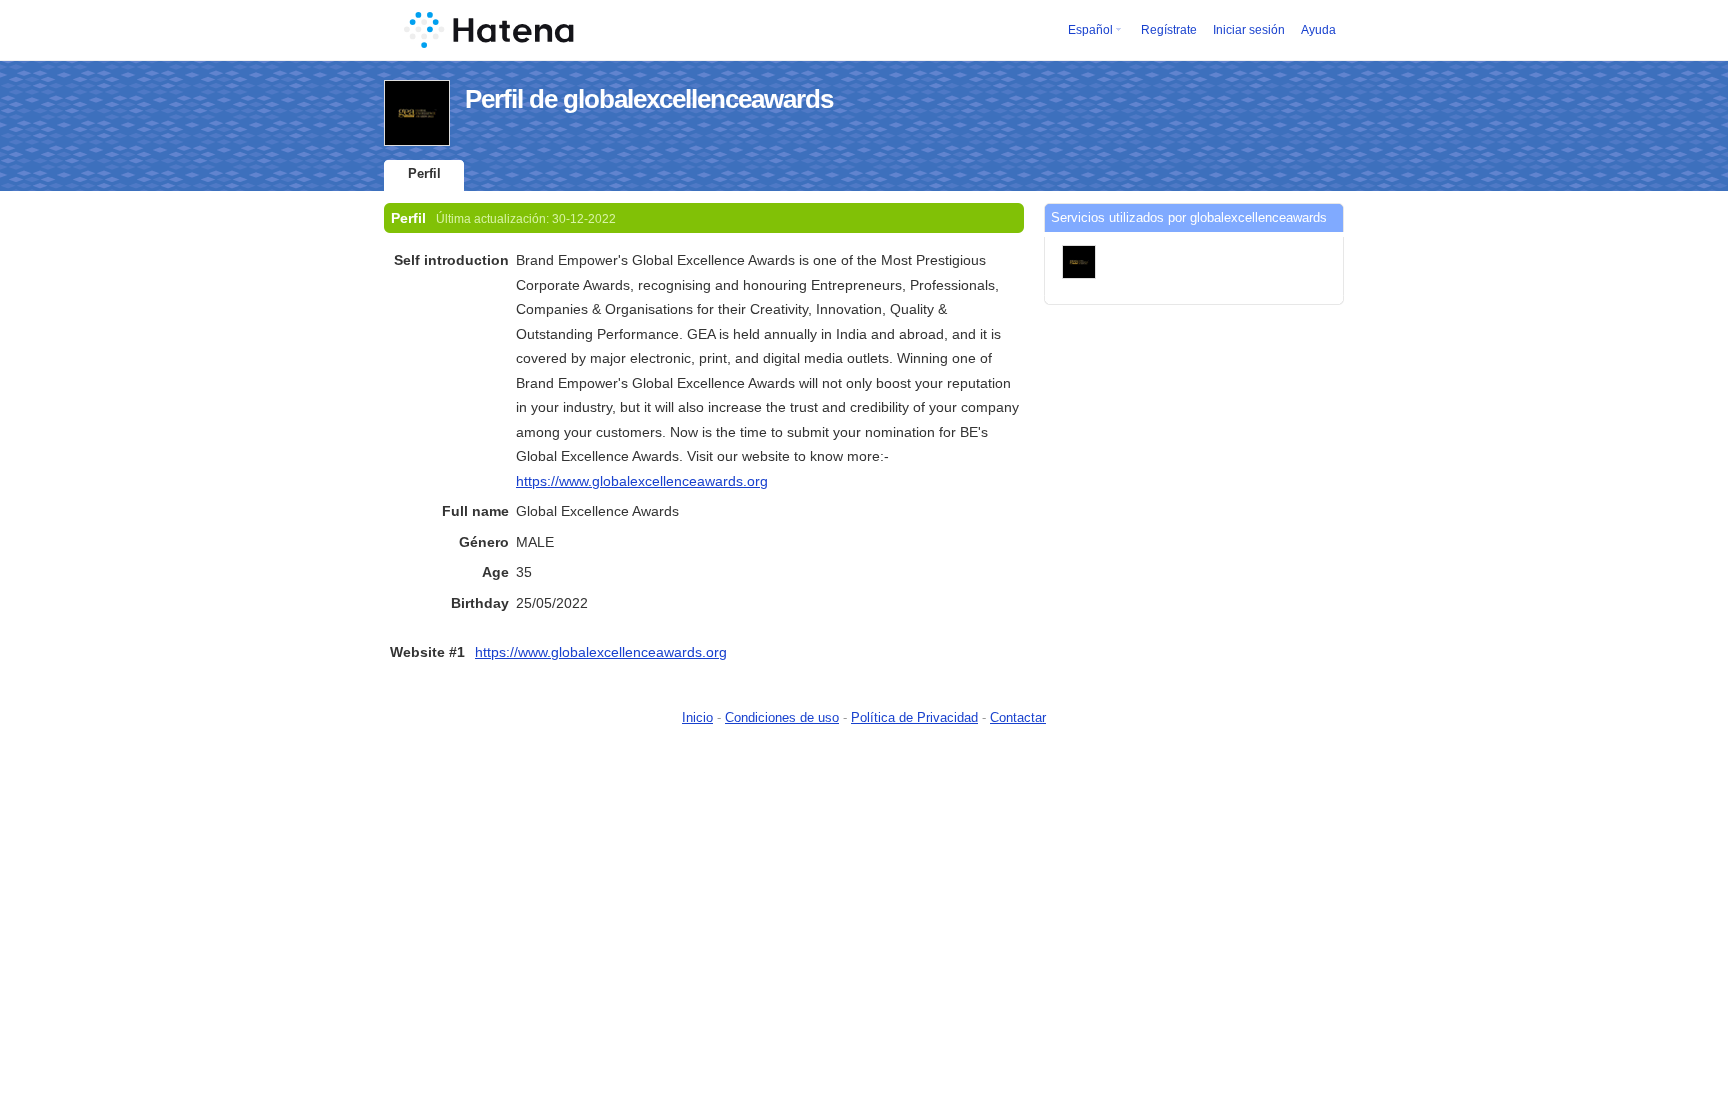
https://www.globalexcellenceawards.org (642, 481)
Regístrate (1169, 30)
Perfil (424, 173)
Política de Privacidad (914, 717)
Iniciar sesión (1249, 30)
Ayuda (1318, 30)
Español (1090, 30)
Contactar (1018, 717)
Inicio (697, 717)
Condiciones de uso (782, 717)
